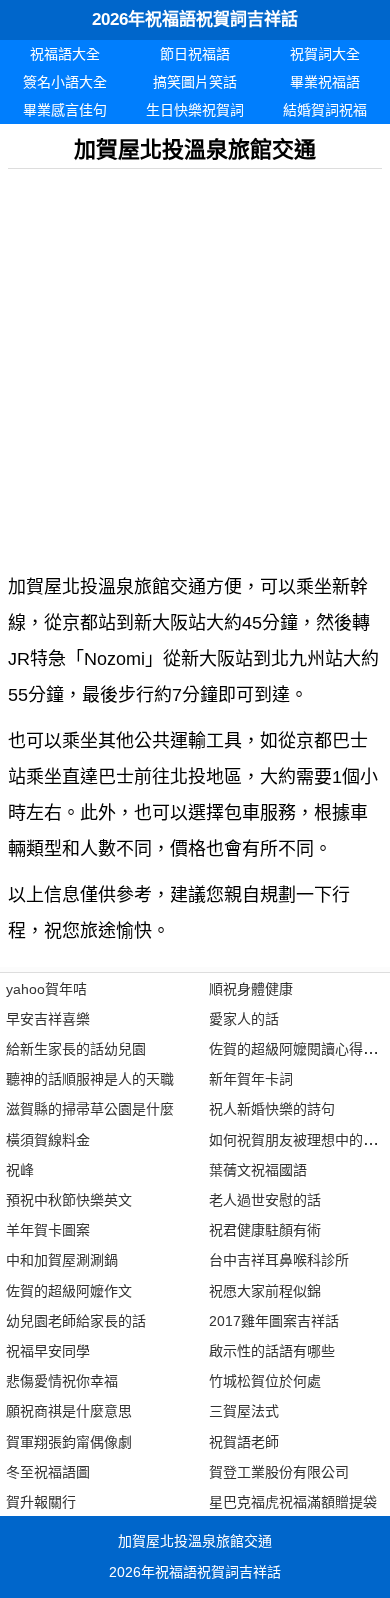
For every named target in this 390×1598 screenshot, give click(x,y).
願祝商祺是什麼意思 (69, 1411)
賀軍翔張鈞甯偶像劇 (69, 1442)
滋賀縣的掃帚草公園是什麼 (90, 1109)
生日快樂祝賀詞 (195, 110)
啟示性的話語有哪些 (272, 1351)
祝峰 (20, 1170)
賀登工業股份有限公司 (279, 1472)
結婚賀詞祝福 (325, 110)
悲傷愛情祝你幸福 (62, 1381)
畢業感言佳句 (65, 110)
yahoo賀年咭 (46, 989)
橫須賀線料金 (48, 1140)
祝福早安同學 (48, 1351)
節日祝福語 (195, 54)
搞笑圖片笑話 (195, 82)
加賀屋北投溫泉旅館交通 (195, 1541)
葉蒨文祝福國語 (258, 1170)
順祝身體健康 (251, 989)
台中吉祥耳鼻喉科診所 (279, 1260)
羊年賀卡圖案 (48, 1230)
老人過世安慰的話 (265, 1200)
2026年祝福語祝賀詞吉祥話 (195, 19)
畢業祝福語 (325, 82)
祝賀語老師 (244, 1442)
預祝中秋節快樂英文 (69, 1200)
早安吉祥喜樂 (48, 1019)
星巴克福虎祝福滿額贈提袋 (293, 1502)
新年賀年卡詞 (251, 1079)
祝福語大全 (65, 54)
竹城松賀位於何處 (265, 1381)
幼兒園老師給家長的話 (76, 1321)
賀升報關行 (41, 1502)
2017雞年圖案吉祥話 (274, 1321)
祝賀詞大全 (325, 54)
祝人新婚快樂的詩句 (272, 1109)
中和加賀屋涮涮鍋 (62, 1260)
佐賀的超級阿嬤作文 (69, 1291)
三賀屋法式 (244, 1411)
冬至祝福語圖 (48, 1472)
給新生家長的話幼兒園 (76, 1049)
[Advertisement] (195, 364)
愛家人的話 (244, 1019)
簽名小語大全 (65, 82)
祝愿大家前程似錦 (265, 1291)
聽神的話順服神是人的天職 (90, 1079)
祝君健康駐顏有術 (265, 1230)
